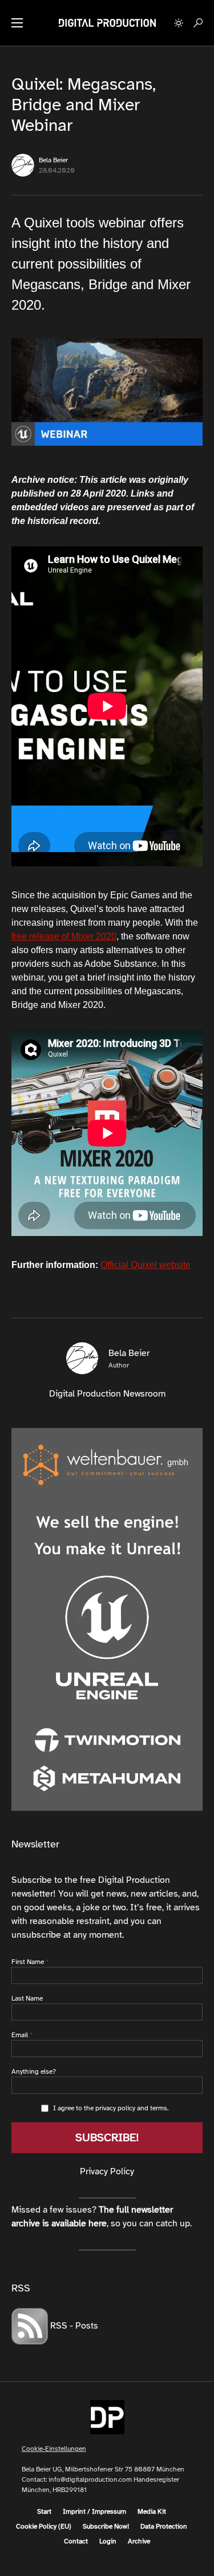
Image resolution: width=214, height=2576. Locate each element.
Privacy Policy (107, 2171)
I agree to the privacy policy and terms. (111, 2108)
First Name (28, 1962)
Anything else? (34, 2071)
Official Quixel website (146, 1265)
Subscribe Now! (106, 2526)
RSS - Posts (73, 2326)
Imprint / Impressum (94, 2511)
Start (44, 2511)
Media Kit (152, 2511)
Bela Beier (53, 160)
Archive (139, 2541)
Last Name (27, 1998)
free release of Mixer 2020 (64, 936)
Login (108, 2541)
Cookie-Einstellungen (54, 2449)
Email (20, 2035)
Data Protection (164, 2526)
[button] (17, 23)
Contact (76, 2541)
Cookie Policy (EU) (44, 2526)
